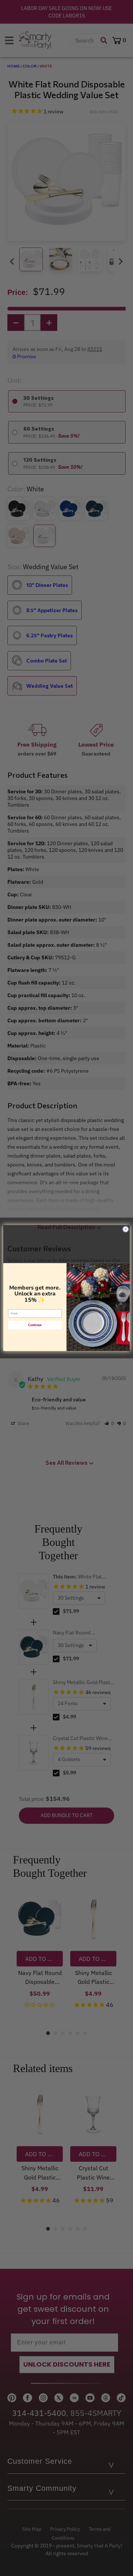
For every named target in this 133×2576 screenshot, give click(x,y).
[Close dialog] (125, 1229)
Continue (35, 1325)
